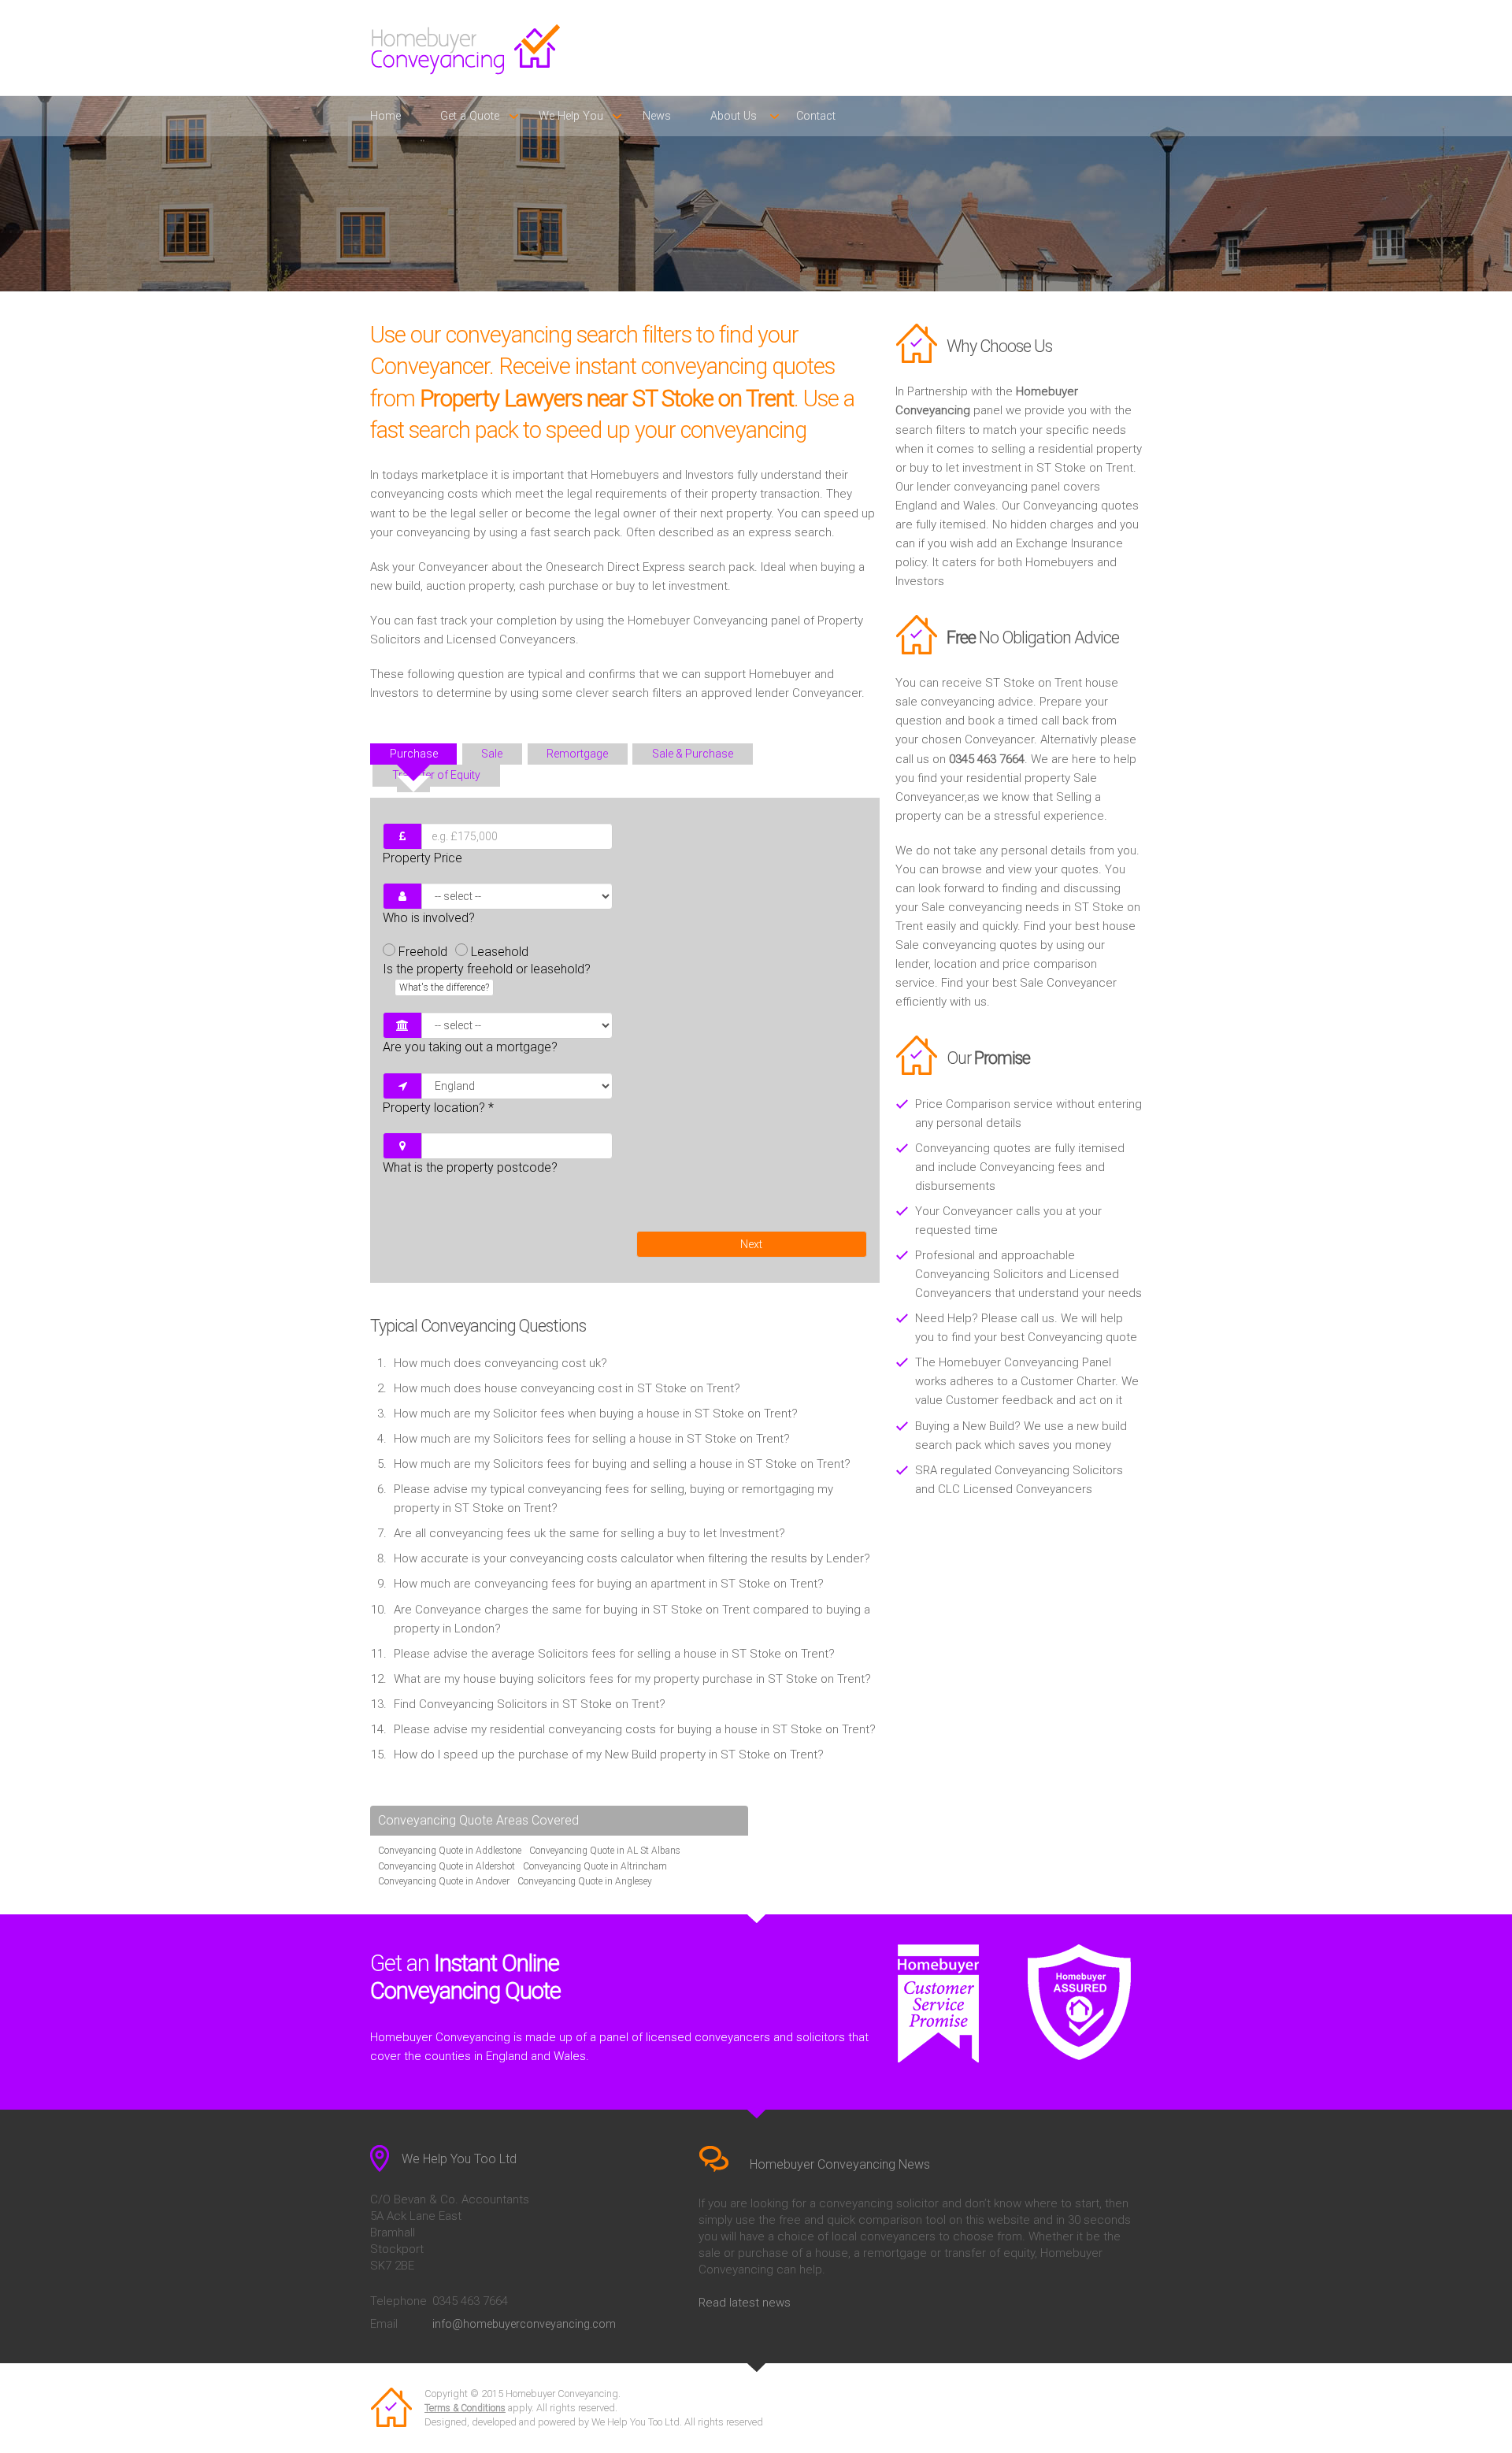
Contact (816, 116)
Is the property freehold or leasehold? (487, 977)
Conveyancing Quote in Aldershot (447, 1866)
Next (751, 1244)
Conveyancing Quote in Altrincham (595, 1866)
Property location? (438, 1108)
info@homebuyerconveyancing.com (524, 2324)
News (657, 116)
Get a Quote (470, 116)
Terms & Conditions (465, 2408)
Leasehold (500, 952)
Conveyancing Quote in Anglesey (585, 1881)
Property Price (422, 858)
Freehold (423, 952)
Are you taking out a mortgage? (470, 1047)
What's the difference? (444, 987)
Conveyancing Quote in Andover (444, 1881)
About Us (734, 116)
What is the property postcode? (470, 1167)
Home (385, 116)
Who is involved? (429, 918)
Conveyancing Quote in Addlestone (450, 1851)
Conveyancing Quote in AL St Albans (605, 1851)
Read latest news (745, 2303)
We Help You (571, 116)
